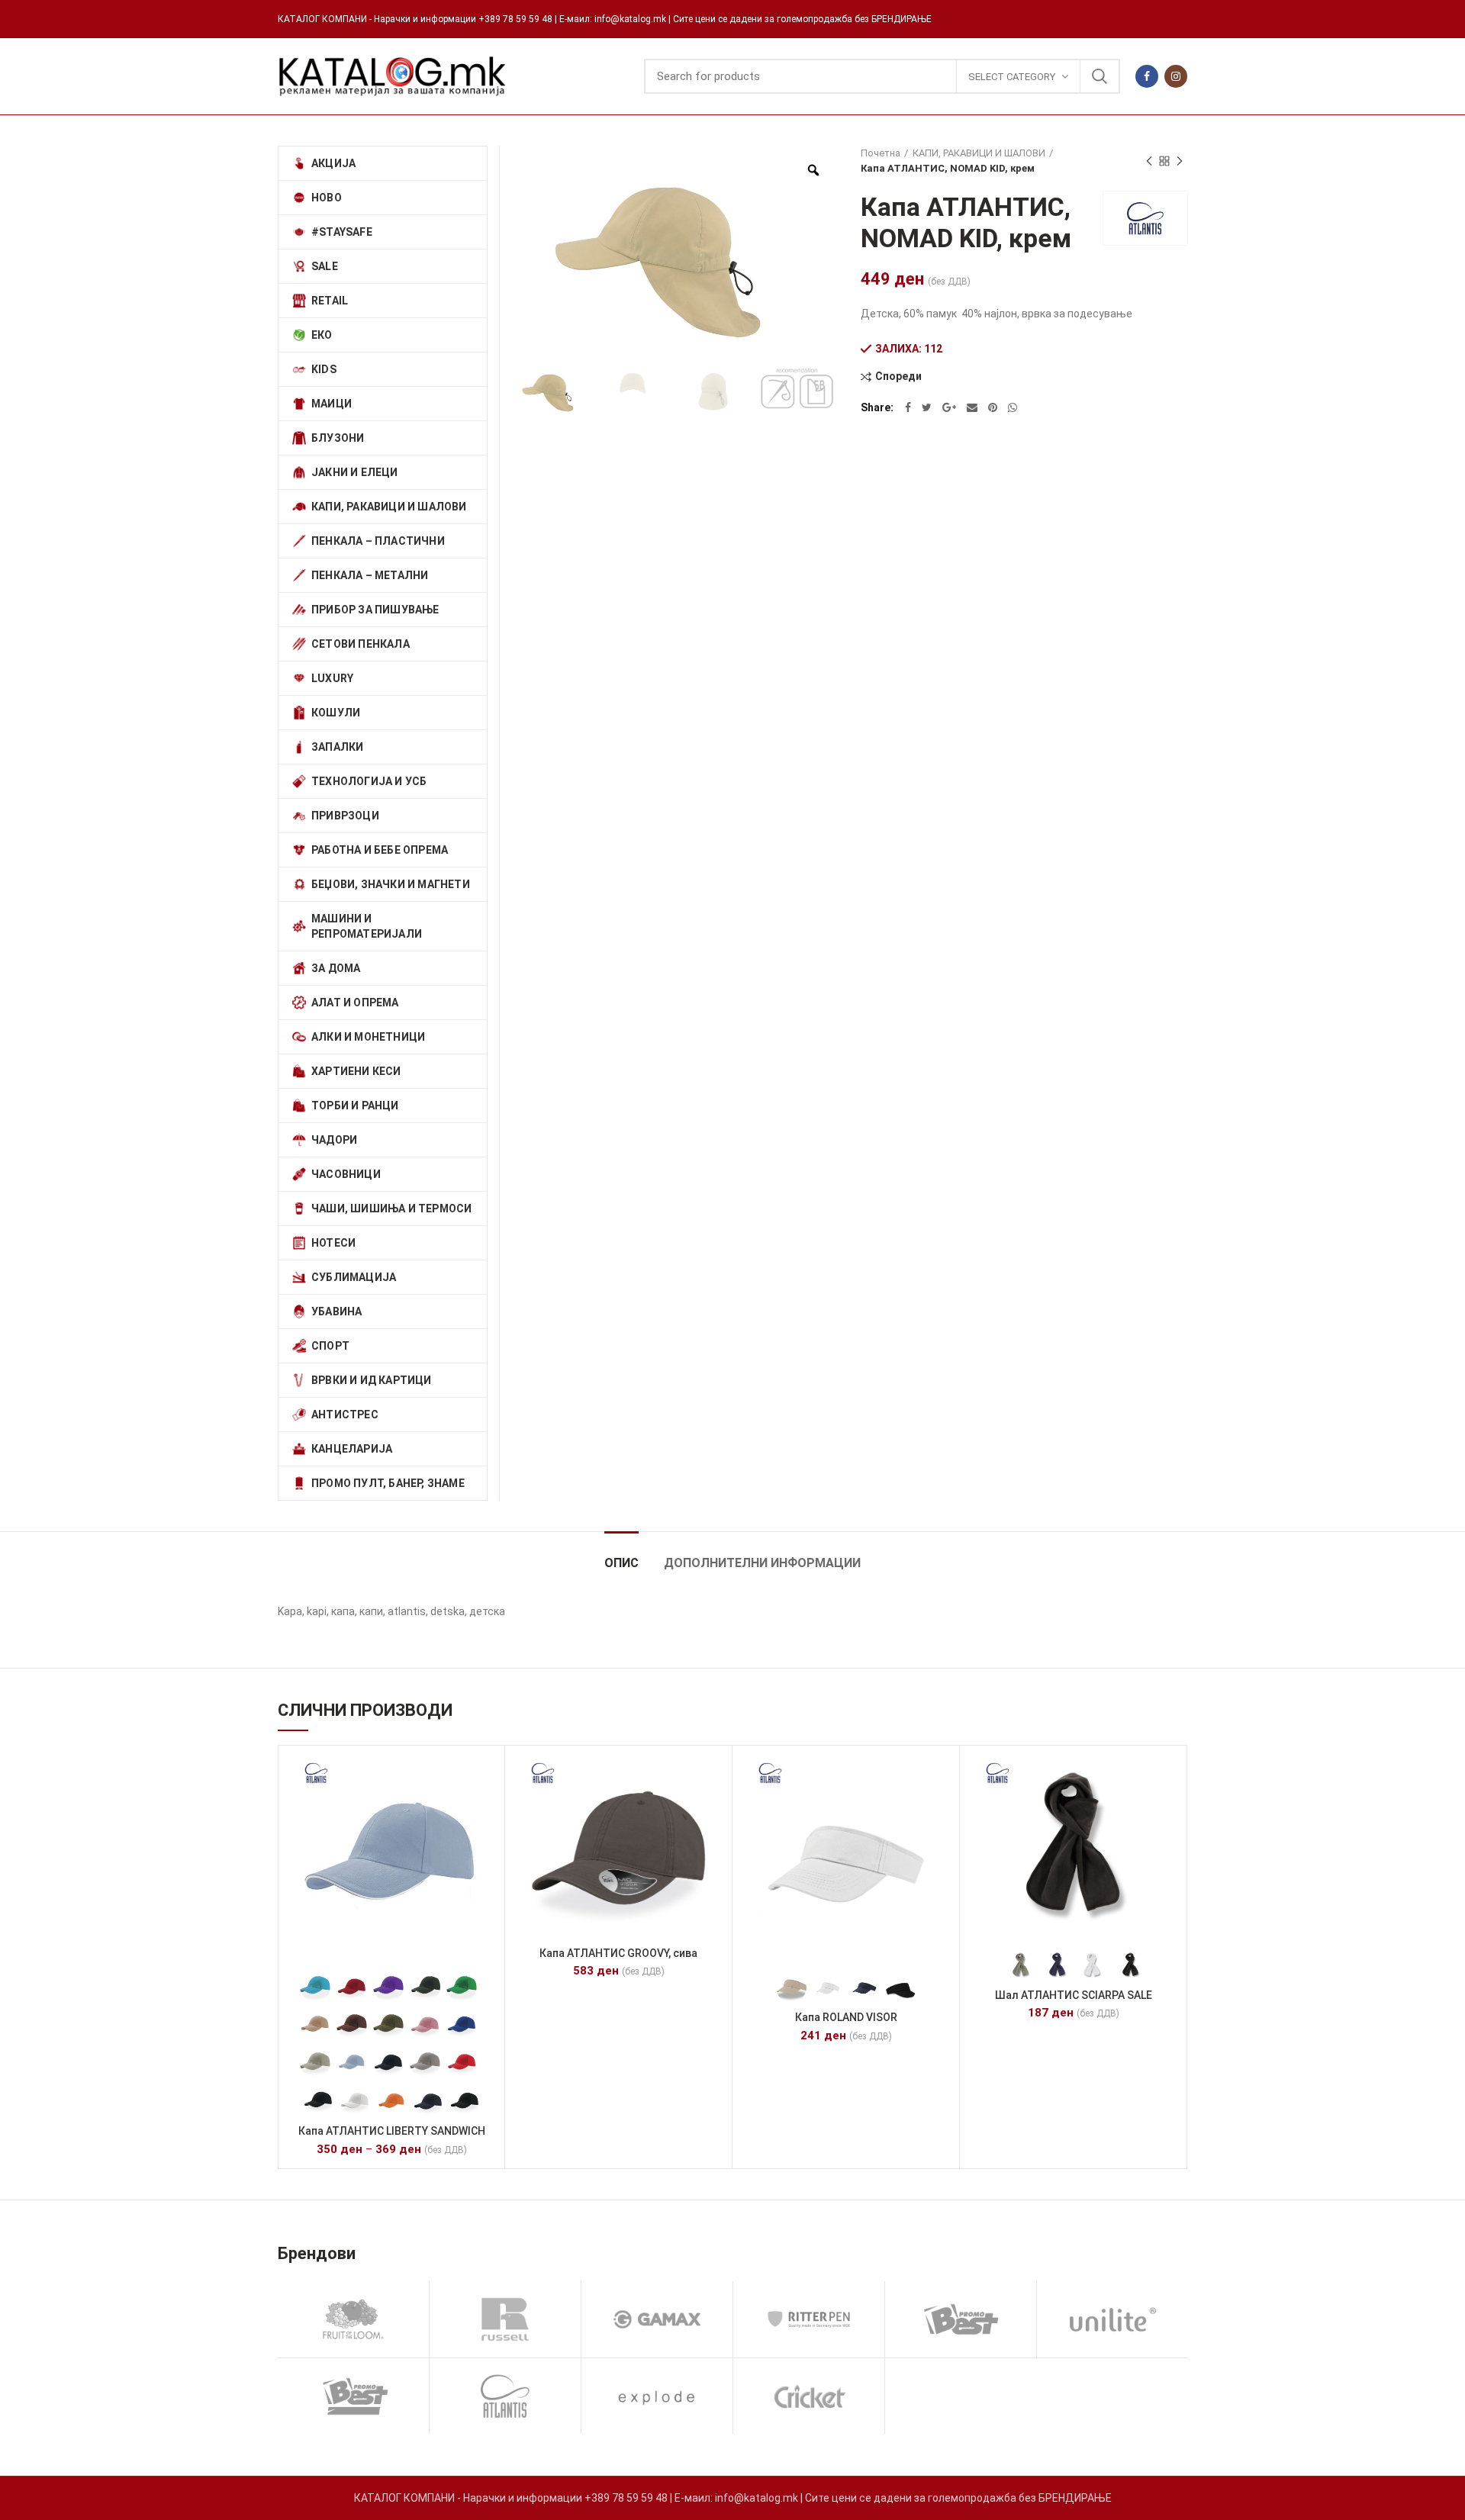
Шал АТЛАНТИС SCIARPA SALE (1074, 1995)
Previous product (1149, 161)
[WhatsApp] (1013, 407)
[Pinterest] (993, 407)
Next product (1180, 161)
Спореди (898, 377)
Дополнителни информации (762, 1563)
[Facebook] (1147, 76)
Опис (621, 1563)
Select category (1012, 77)
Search (1100, 76)
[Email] (972, 407)
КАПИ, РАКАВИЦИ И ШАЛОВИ (979, 153)
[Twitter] (927, 407)
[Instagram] (1176, 76)
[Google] (949, 407)
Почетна (881, 153)
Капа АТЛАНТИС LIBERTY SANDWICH (392, 2131)
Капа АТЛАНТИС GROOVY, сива (618, 1953)
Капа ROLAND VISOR (846, 2017)
